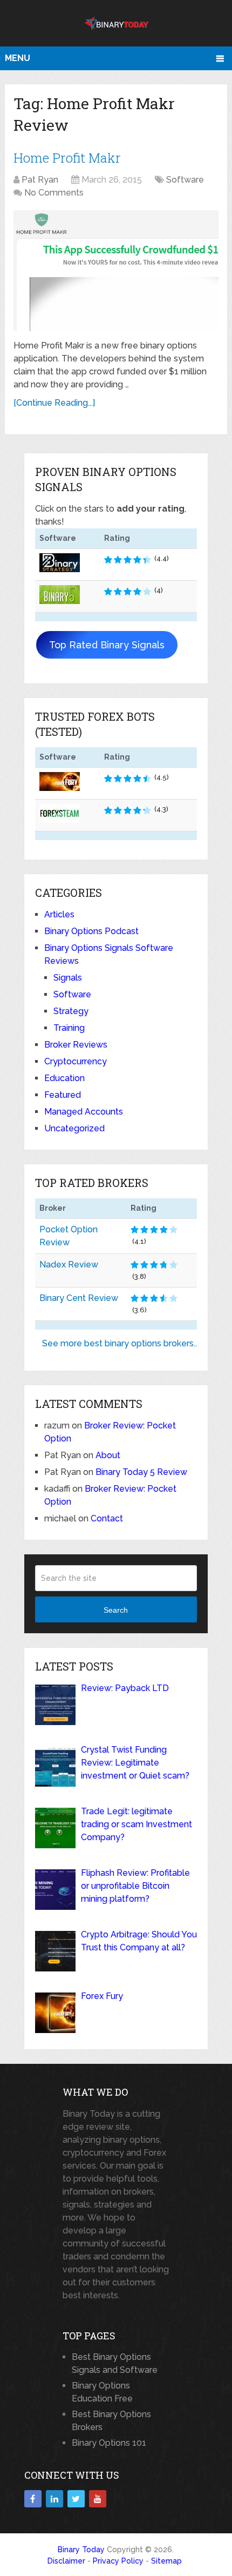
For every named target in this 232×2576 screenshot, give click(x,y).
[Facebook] (33, 2499)
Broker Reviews (76, 1045)
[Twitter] (76, 2499)
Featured (63, 1095)
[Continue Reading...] (54, 403)
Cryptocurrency (76, 1061)
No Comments (54, 193)
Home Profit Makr (67, 158)
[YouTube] (98, 2499)
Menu (18, 58)
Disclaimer (66, 2561)
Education (64, 1078)
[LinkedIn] (54, 2499)
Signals (68, 978)
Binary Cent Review (79, 1298)
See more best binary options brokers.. (120, 1343)
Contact (107, 1518)
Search (116, 1610)
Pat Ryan (40, 180)
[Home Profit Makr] (116, 270)
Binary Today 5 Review (141, 1472)
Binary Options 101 (109, 2443)
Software (185, 180)
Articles (59, 914)
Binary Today (81, 2550)
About (108, 1455)
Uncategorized (74, 1128)
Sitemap (166, 2561)
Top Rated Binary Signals (107, 645)
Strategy (71, 1011)
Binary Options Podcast (91, 931)
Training (69, 1028)
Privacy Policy (118, 2561)
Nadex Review (69, 1264)
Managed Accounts (84, 1112)
